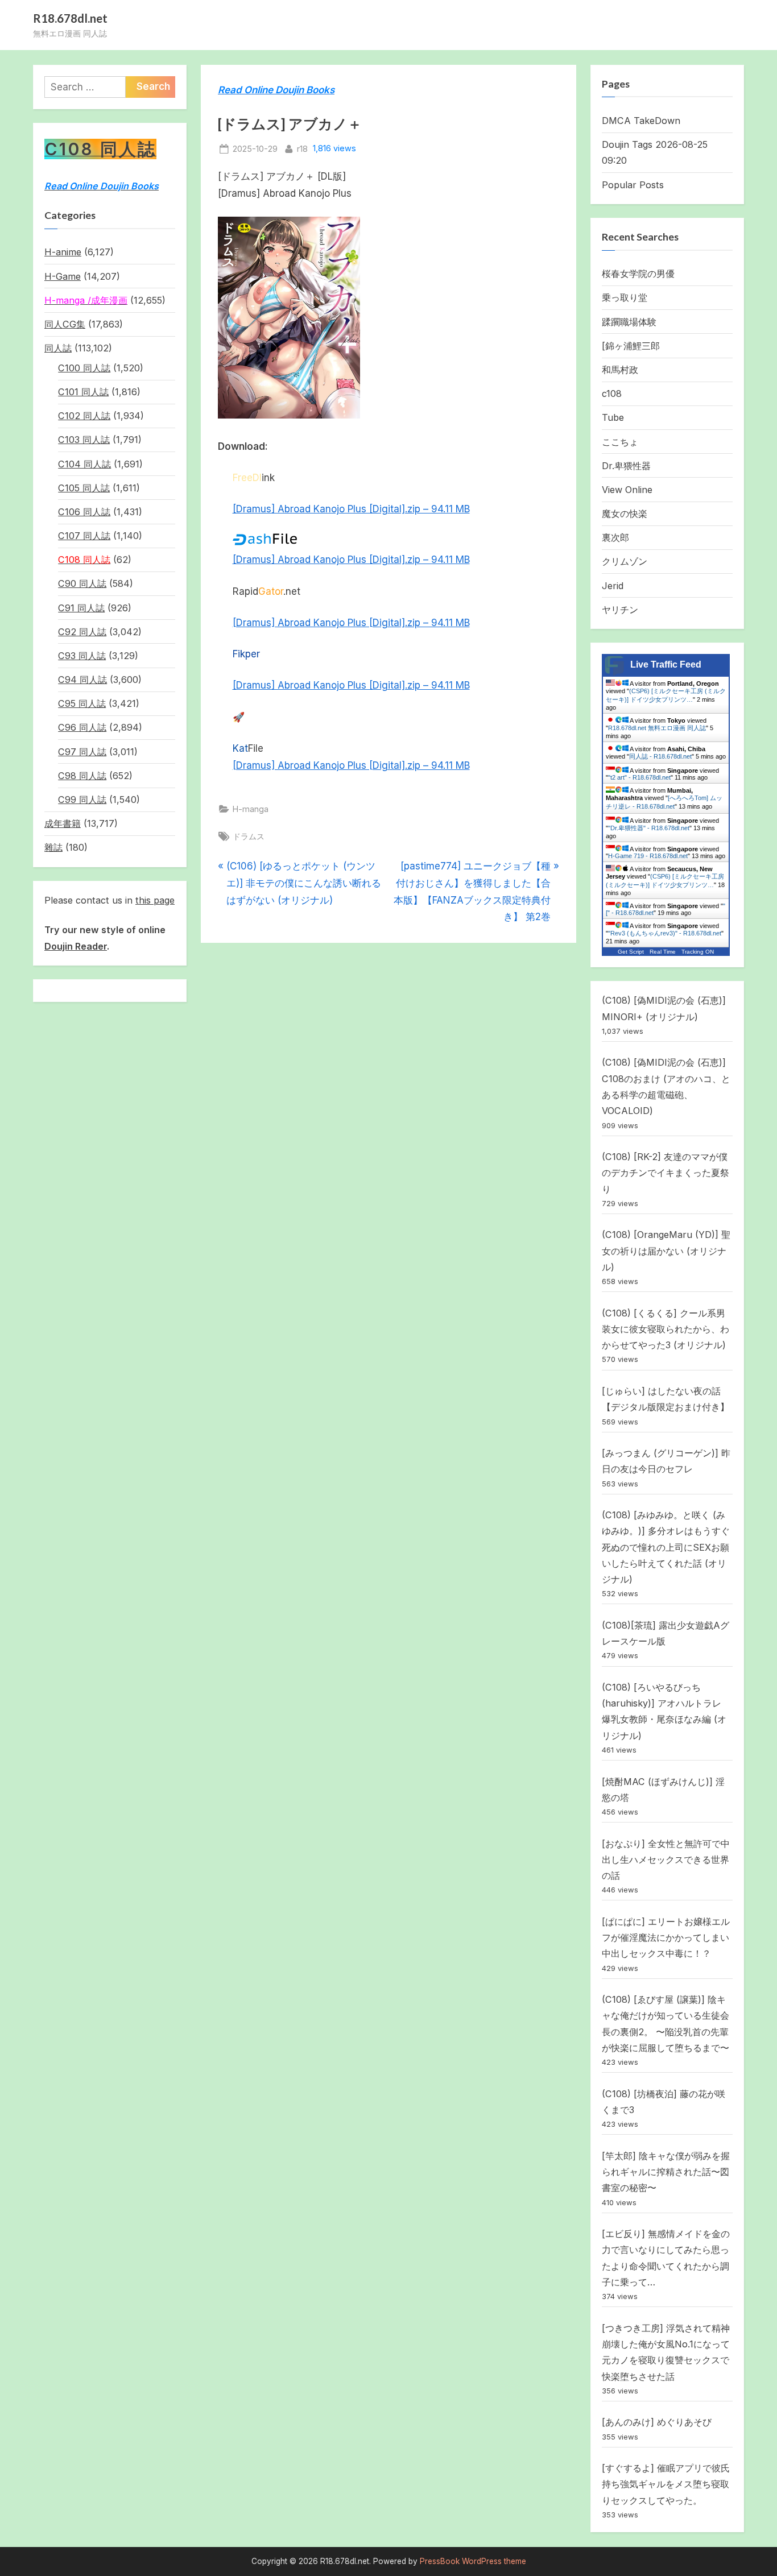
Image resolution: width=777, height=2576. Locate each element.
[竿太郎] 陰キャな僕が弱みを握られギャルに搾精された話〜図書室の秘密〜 (666, 2172)
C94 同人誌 (82, 680)
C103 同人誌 (84, 440)
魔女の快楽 (625, 513)
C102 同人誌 (84, 416)
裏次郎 (615, 537)
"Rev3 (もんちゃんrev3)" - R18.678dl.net (665, 933)
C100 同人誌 (84, 368)
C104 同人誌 (84, 464)
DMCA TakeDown (641, 121)
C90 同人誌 (82, 583)
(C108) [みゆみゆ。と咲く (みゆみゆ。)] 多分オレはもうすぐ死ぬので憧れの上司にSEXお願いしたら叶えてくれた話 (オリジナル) (666, 1547)
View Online (627, 490)
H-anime (63, 252)
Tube (613, 417)
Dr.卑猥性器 (626, 466)
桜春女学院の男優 (638, 274)
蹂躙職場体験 (629, 322)
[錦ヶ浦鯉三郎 (631, 346)
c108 (612, 394)
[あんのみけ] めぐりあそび (657, 2422)
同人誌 (58, 348)
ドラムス (249, 836)
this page (155, 900)
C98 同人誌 (82, 776)
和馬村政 (620, 370)
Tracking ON (698, 952)
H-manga (251, 809)
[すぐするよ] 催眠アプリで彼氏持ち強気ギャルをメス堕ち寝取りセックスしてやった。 (666, 2484)
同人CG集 (65, 324)
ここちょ (620, 442)
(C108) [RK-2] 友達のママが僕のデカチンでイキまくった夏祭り (666, 1173)
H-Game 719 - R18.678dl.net (648, 856)
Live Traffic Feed (666, 664)
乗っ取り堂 (625, 297)
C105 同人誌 (84, 488)
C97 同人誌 (82, 752)
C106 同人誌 (84, 512)
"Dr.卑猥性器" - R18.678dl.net (649, 828)
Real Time (663, 952)
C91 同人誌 (81, 608)
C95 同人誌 (82, 703)
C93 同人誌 (82, 656)
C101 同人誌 (83, 392)
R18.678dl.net (70, 18)
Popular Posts (633, 185)
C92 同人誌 (82, 632)
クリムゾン (625, 561)
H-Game (63, 276)
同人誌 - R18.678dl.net (660, 756)
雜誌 (53, 847)
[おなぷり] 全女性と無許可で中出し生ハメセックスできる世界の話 (666, 1860)
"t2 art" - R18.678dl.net (639, 777)
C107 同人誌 (84, 536)
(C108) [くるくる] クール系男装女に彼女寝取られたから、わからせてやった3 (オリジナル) (666, 1329)
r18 (302, 148)
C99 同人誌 (82, 800)
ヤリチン (620, 610)
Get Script (631, 952)
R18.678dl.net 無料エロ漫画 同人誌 (657, 728)
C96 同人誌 (82, 727)
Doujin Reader (76, 946)
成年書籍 (63, 823)
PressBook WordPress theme (473, 2561)
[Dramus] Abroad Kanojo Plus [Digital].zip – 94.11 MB (351, 509)
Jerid (613, 586)
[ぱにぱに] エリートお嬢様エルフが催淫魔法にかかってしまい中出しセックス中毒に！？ (666, 1938)
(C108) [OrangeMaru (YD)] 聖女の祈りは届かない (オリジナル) (666, 1251)
